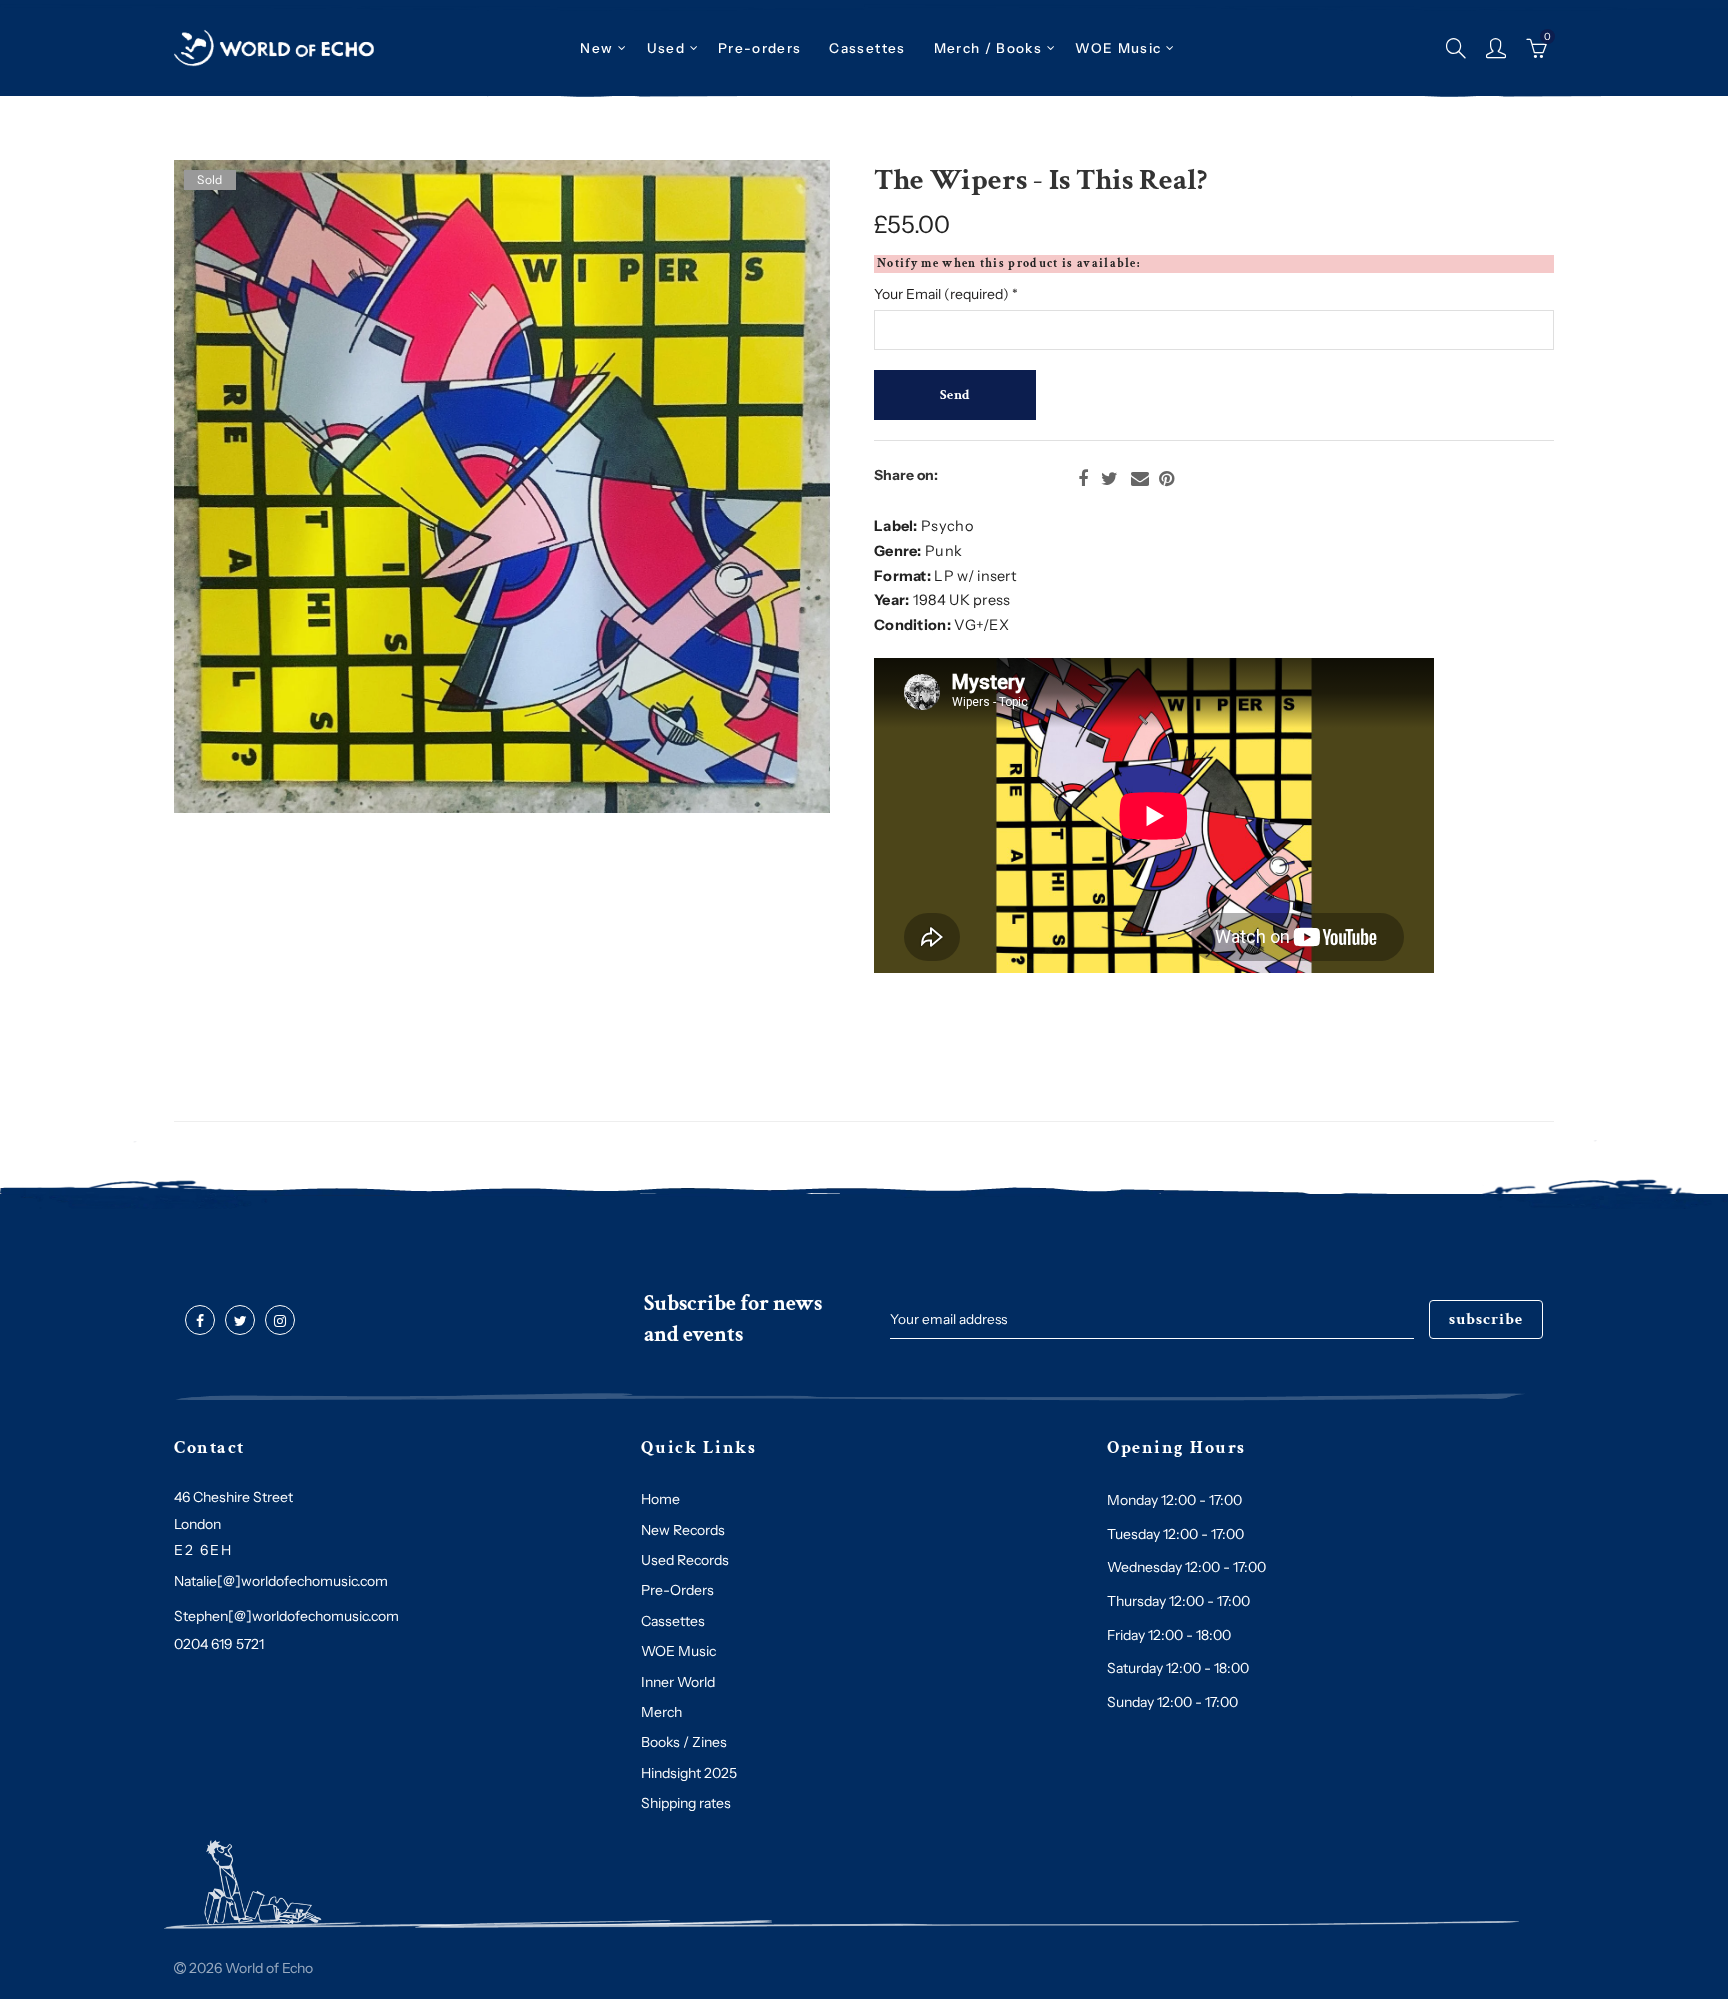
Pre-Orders (677, 1590)
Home (660, 1499)
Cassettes (673, 1621)
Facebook (1083, 479)
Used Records (685, 1560)
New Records (683, 1530)
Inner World (678, 1682)
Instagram (280, 1321)
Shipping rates (686, 1803)
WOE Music (1118, 48)
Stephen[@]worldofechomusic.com (286, 1616)
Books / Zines (684, 1742)
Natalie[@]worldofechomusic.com (281, 1581)
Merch (661, 1712)
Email (1140, 479)
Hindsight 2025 (689, 1773)
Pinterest (1166, 479)
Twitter (1109, 479)
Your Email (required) (946, 294)
